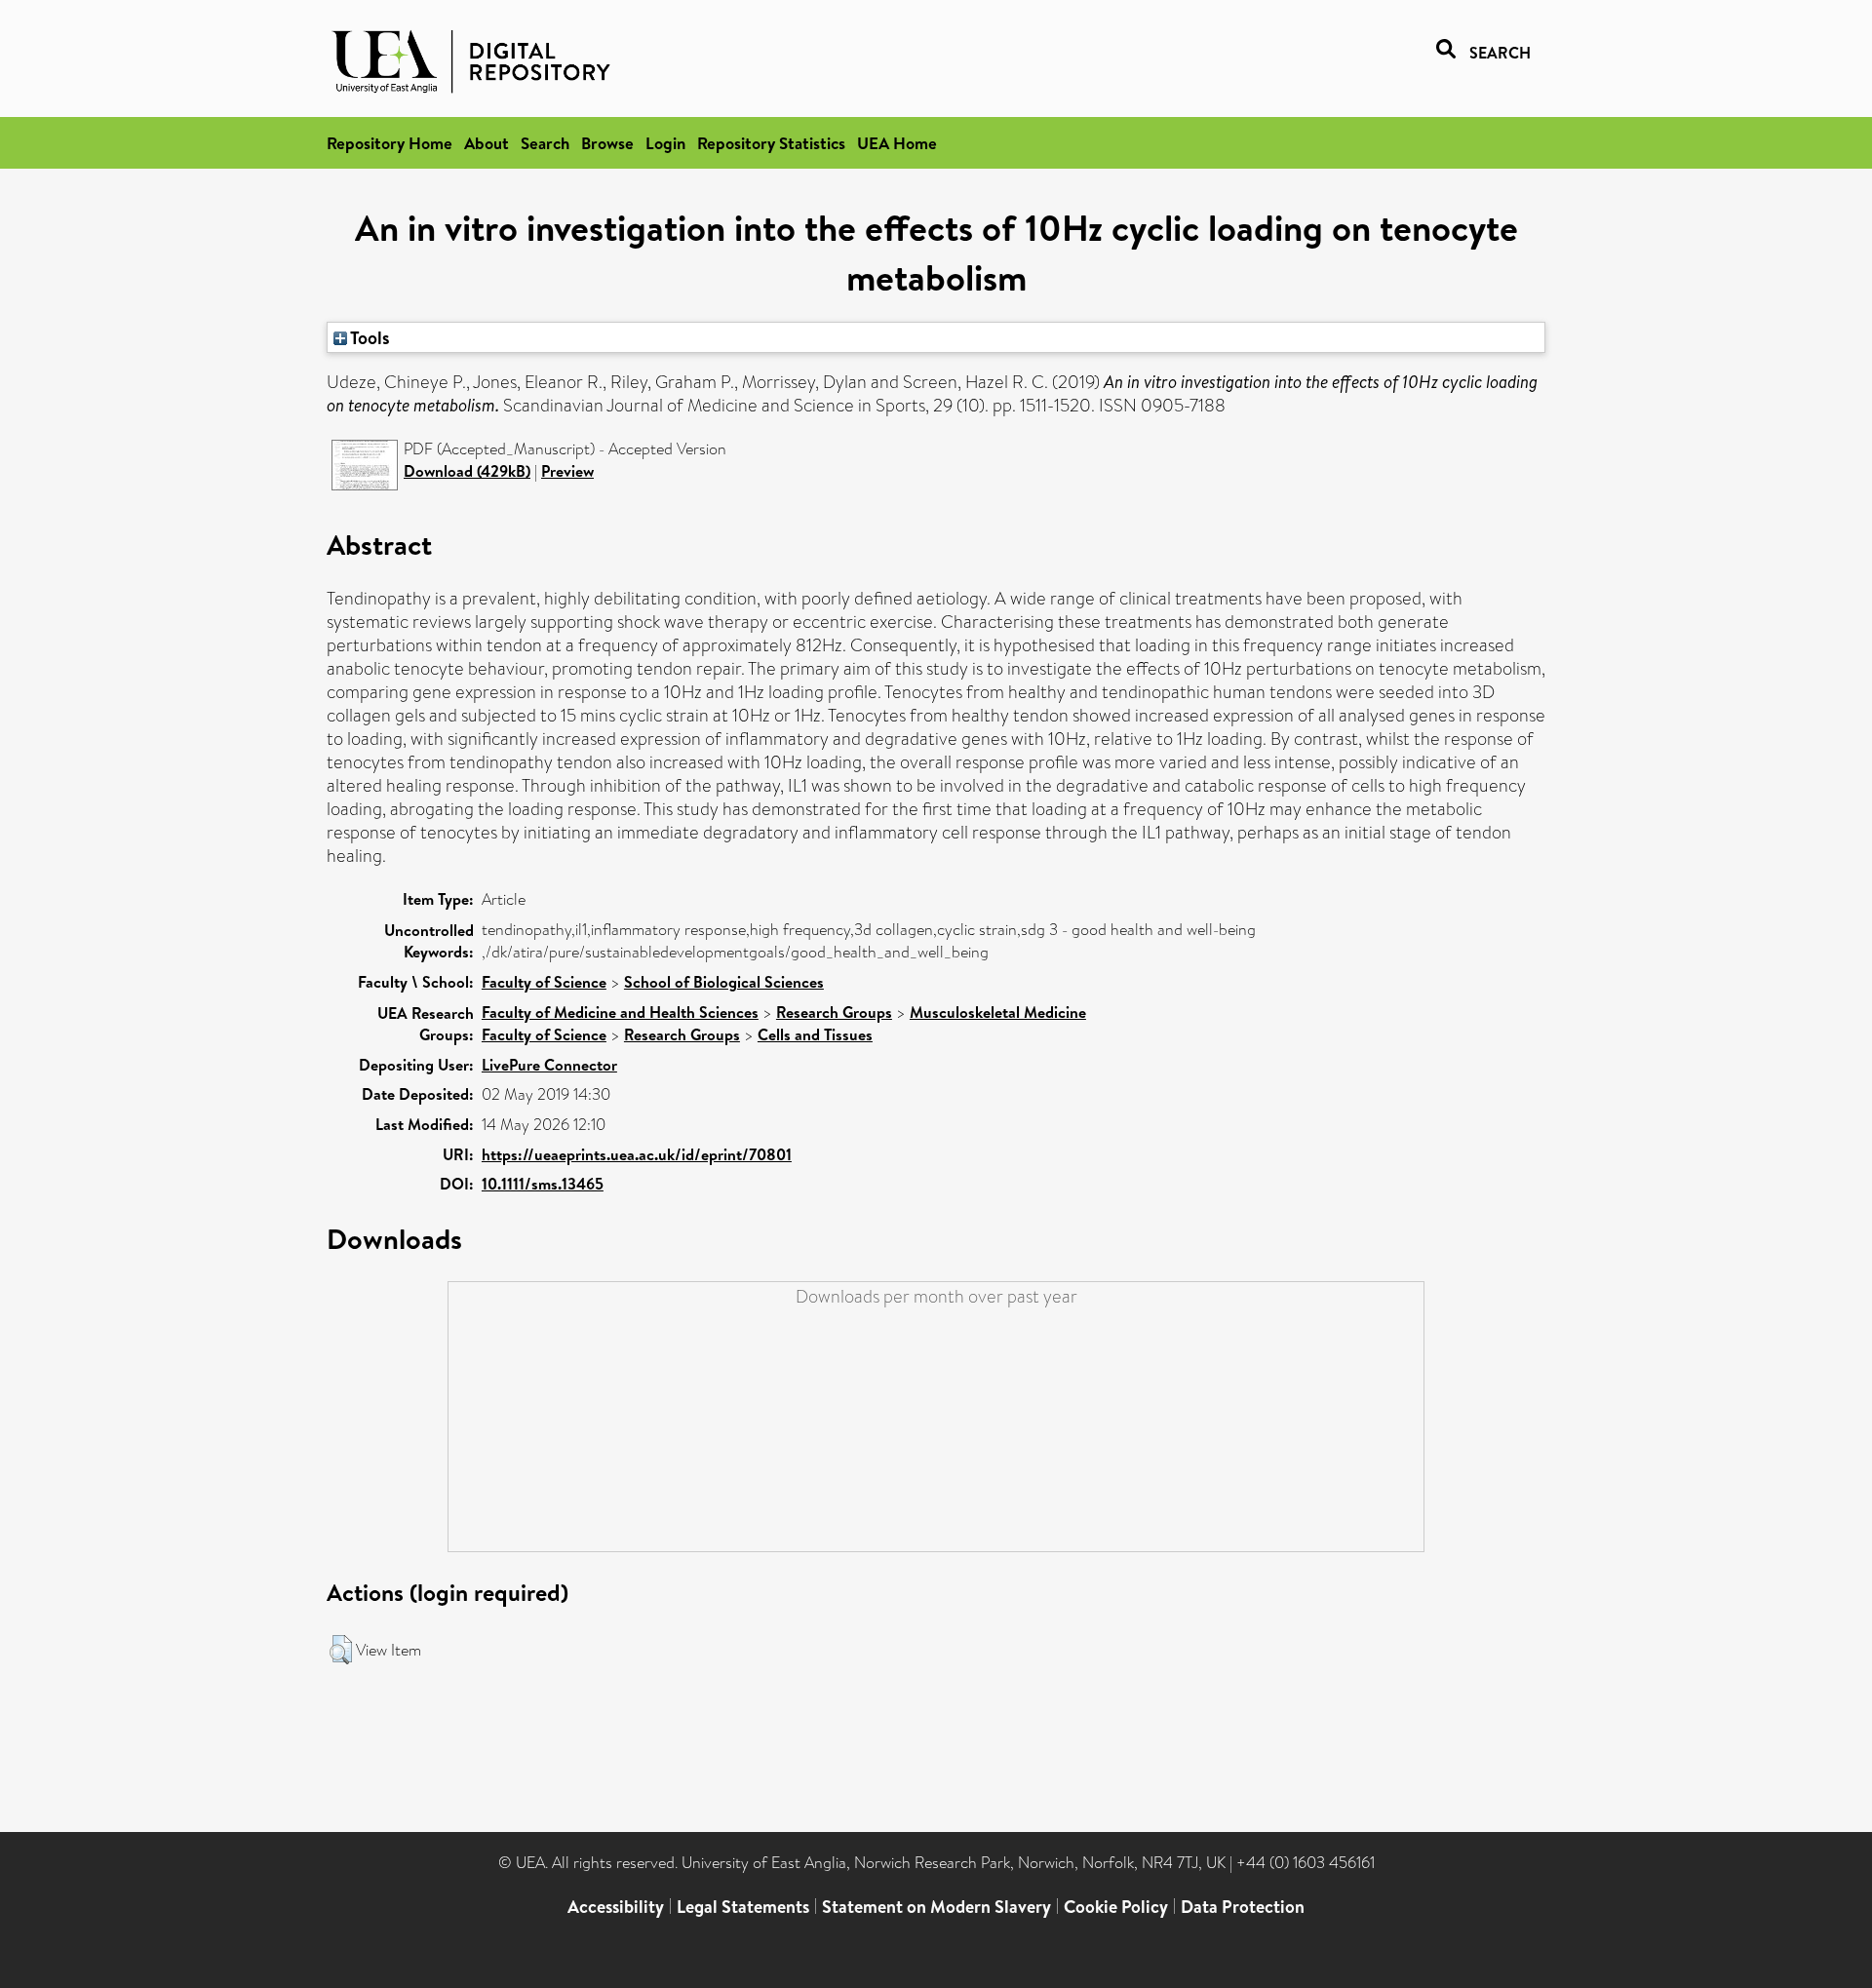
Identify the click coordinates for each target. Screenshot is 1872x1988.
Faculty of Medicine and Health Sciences (620, 1012)
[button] (341, 1650)
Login (665, 143)
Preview (567, 471)
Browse (607, 143)
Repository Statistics (771, 143)
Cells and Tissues (815, 1034)
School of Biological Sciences (724, 982)
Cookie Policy (1116, 1907)
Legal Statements (743, 1907)
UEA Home (897, 143)
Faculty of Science (544, 982)
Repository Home (390, 143)
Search (545, 143)
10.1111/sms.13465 (543, 1184)
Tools (369, 337)
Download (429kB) (467, 471)
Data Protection (1243, 1907)
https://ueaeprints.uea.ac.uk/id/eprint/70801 (637, 1154)
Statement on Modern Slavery (936, 1907)
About (487, 143)
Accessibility (616, 1907)
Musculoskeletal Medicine (998, 1012)
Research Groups (834, 1012)
